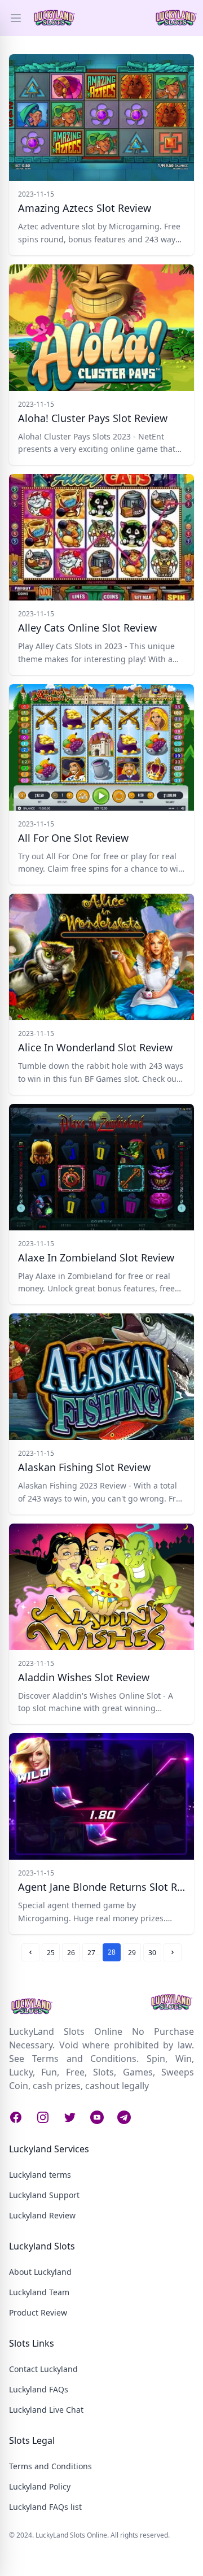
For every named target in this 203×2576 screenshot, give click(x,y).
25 (51, 1953)
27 (91, 1953)
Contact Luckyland (43, 2369)
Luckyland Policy (40, 2486)
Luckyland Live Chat (46, 2410)
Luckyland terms (40, 2175)
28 (112, 1952)
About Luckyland (40, 2272)
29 (132, 1953)
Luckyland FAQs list (45, 2507)
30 (152, 1953)
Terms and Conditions (50, 2466)
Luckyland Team (39, 2292)
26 (71, 1953)
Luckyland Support (44, 2195)
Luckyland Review (42, 2215)
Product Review (38, 2312)
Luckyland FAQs (39, 2389)
